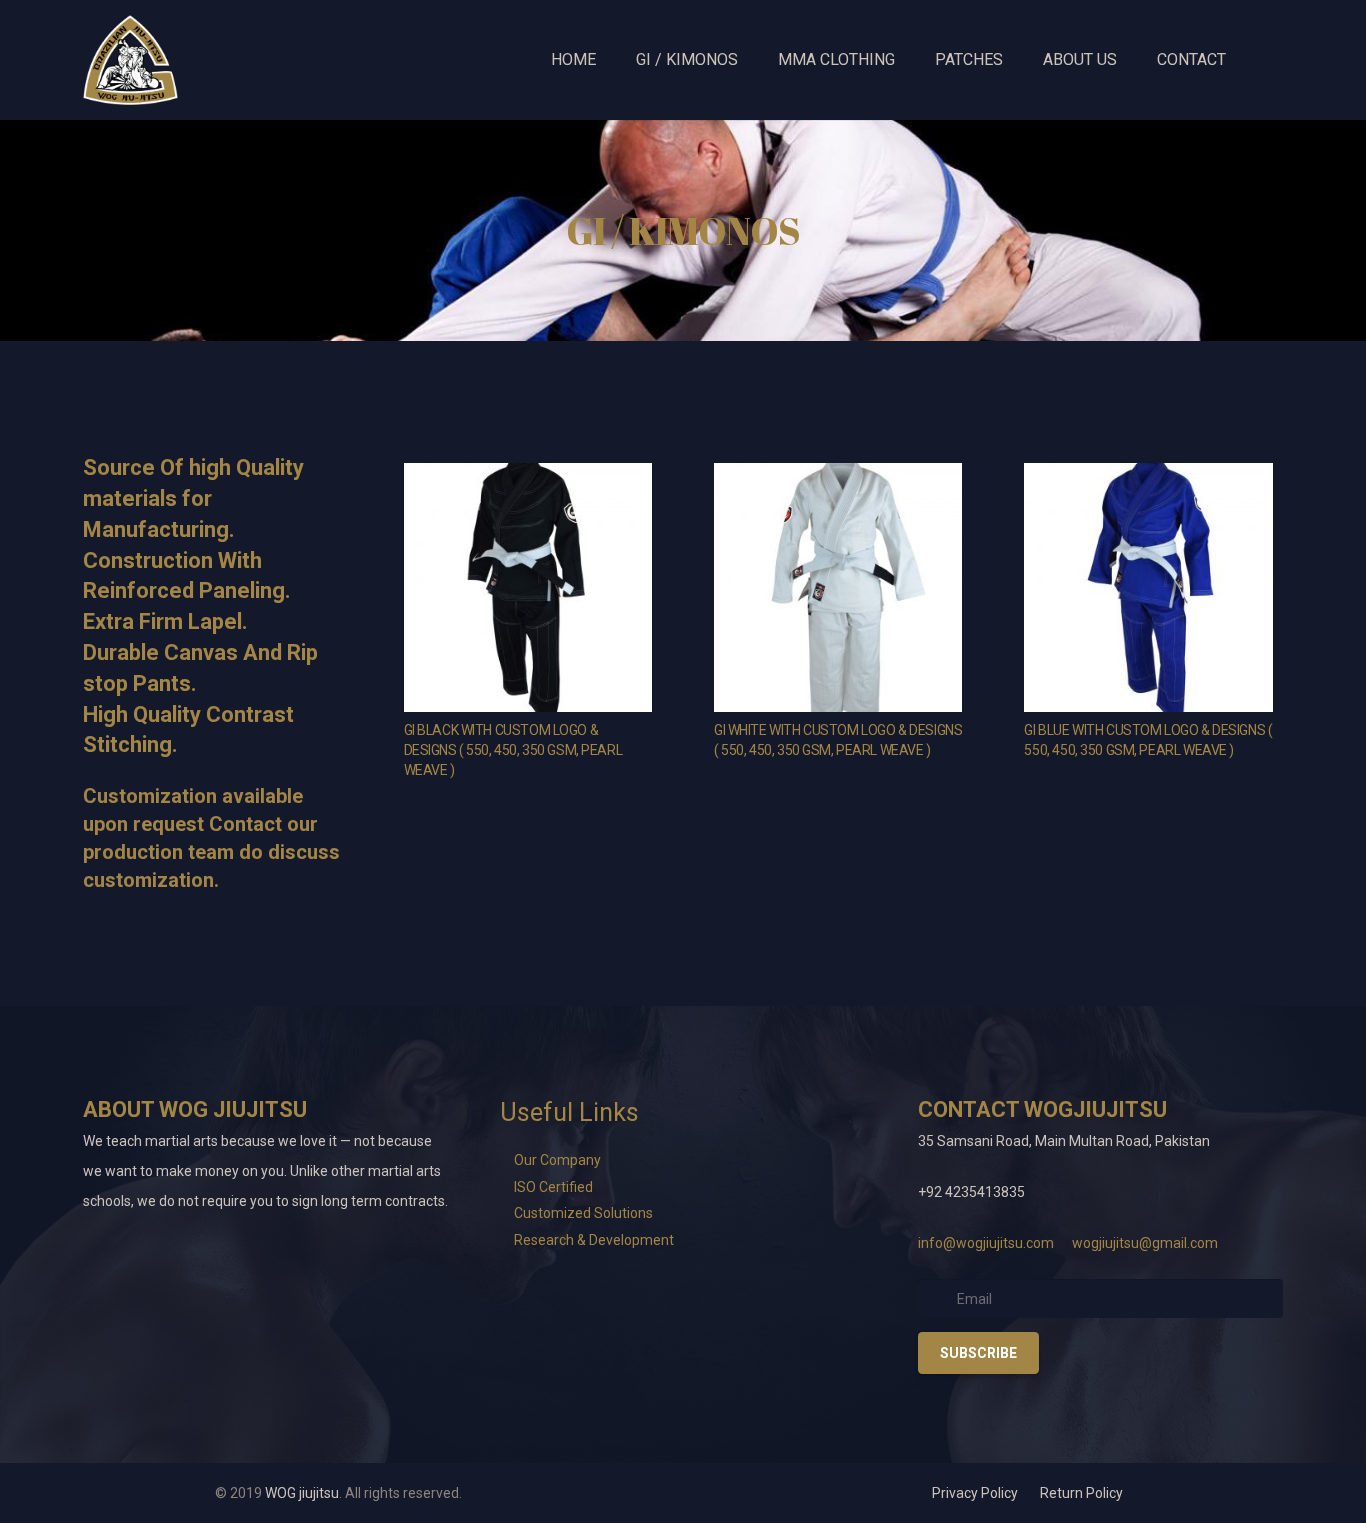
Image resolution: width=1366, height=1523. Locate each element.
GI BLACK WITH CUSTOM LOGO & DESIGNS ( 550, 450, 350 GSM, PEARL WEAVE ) (513, 749)
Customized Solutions (583, 1213)
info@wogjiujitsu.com (986, 1243)
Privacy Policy (975, 1493)
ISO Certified (553, 1187)
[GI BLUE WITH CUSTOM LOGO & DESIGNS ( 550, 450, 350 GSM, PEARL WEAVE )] (1148, 587)
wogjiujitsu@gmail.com (1145, 1243)
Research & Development (594, 1240)
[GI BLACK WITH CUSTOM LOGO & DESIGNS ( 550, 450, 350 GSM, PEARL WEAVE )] (528, 587)
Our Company (557, 1160)
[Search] (1270, 59)
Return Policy (1081, 1493)
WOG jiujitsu (302, 1493)
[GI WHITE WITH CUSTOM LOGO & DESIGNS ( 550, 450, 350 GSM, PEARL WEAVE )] (838, 587)
